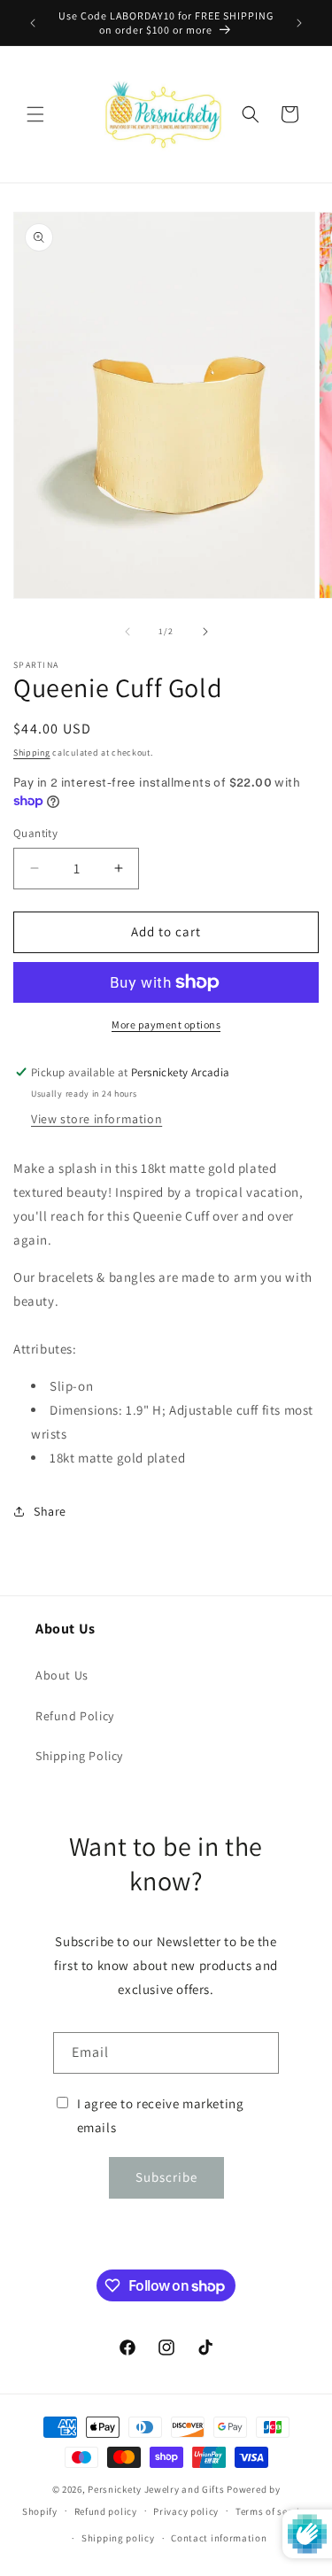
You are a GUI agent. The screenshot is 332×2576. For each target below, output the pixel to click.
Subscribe (166, 2177)
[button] (35, 114)
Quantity (35, 833)
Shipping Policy (79, 1756)
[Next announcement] (299, 23)
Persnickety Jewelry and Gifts (156, 2489)
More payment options (166, 1024)
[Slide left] (127, 632)
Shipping (32, 753)
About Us (62, 1675)
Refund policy (106, 2511)
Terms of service (273, 2511)
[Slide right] (205, 632)
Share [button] (50, 1511)
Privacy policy (186, 2511)
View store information (97, 1119)
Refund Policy (75, 1716)
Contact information (219, 2538)
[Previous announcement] (33, 23)
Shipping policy (118, 2538)
